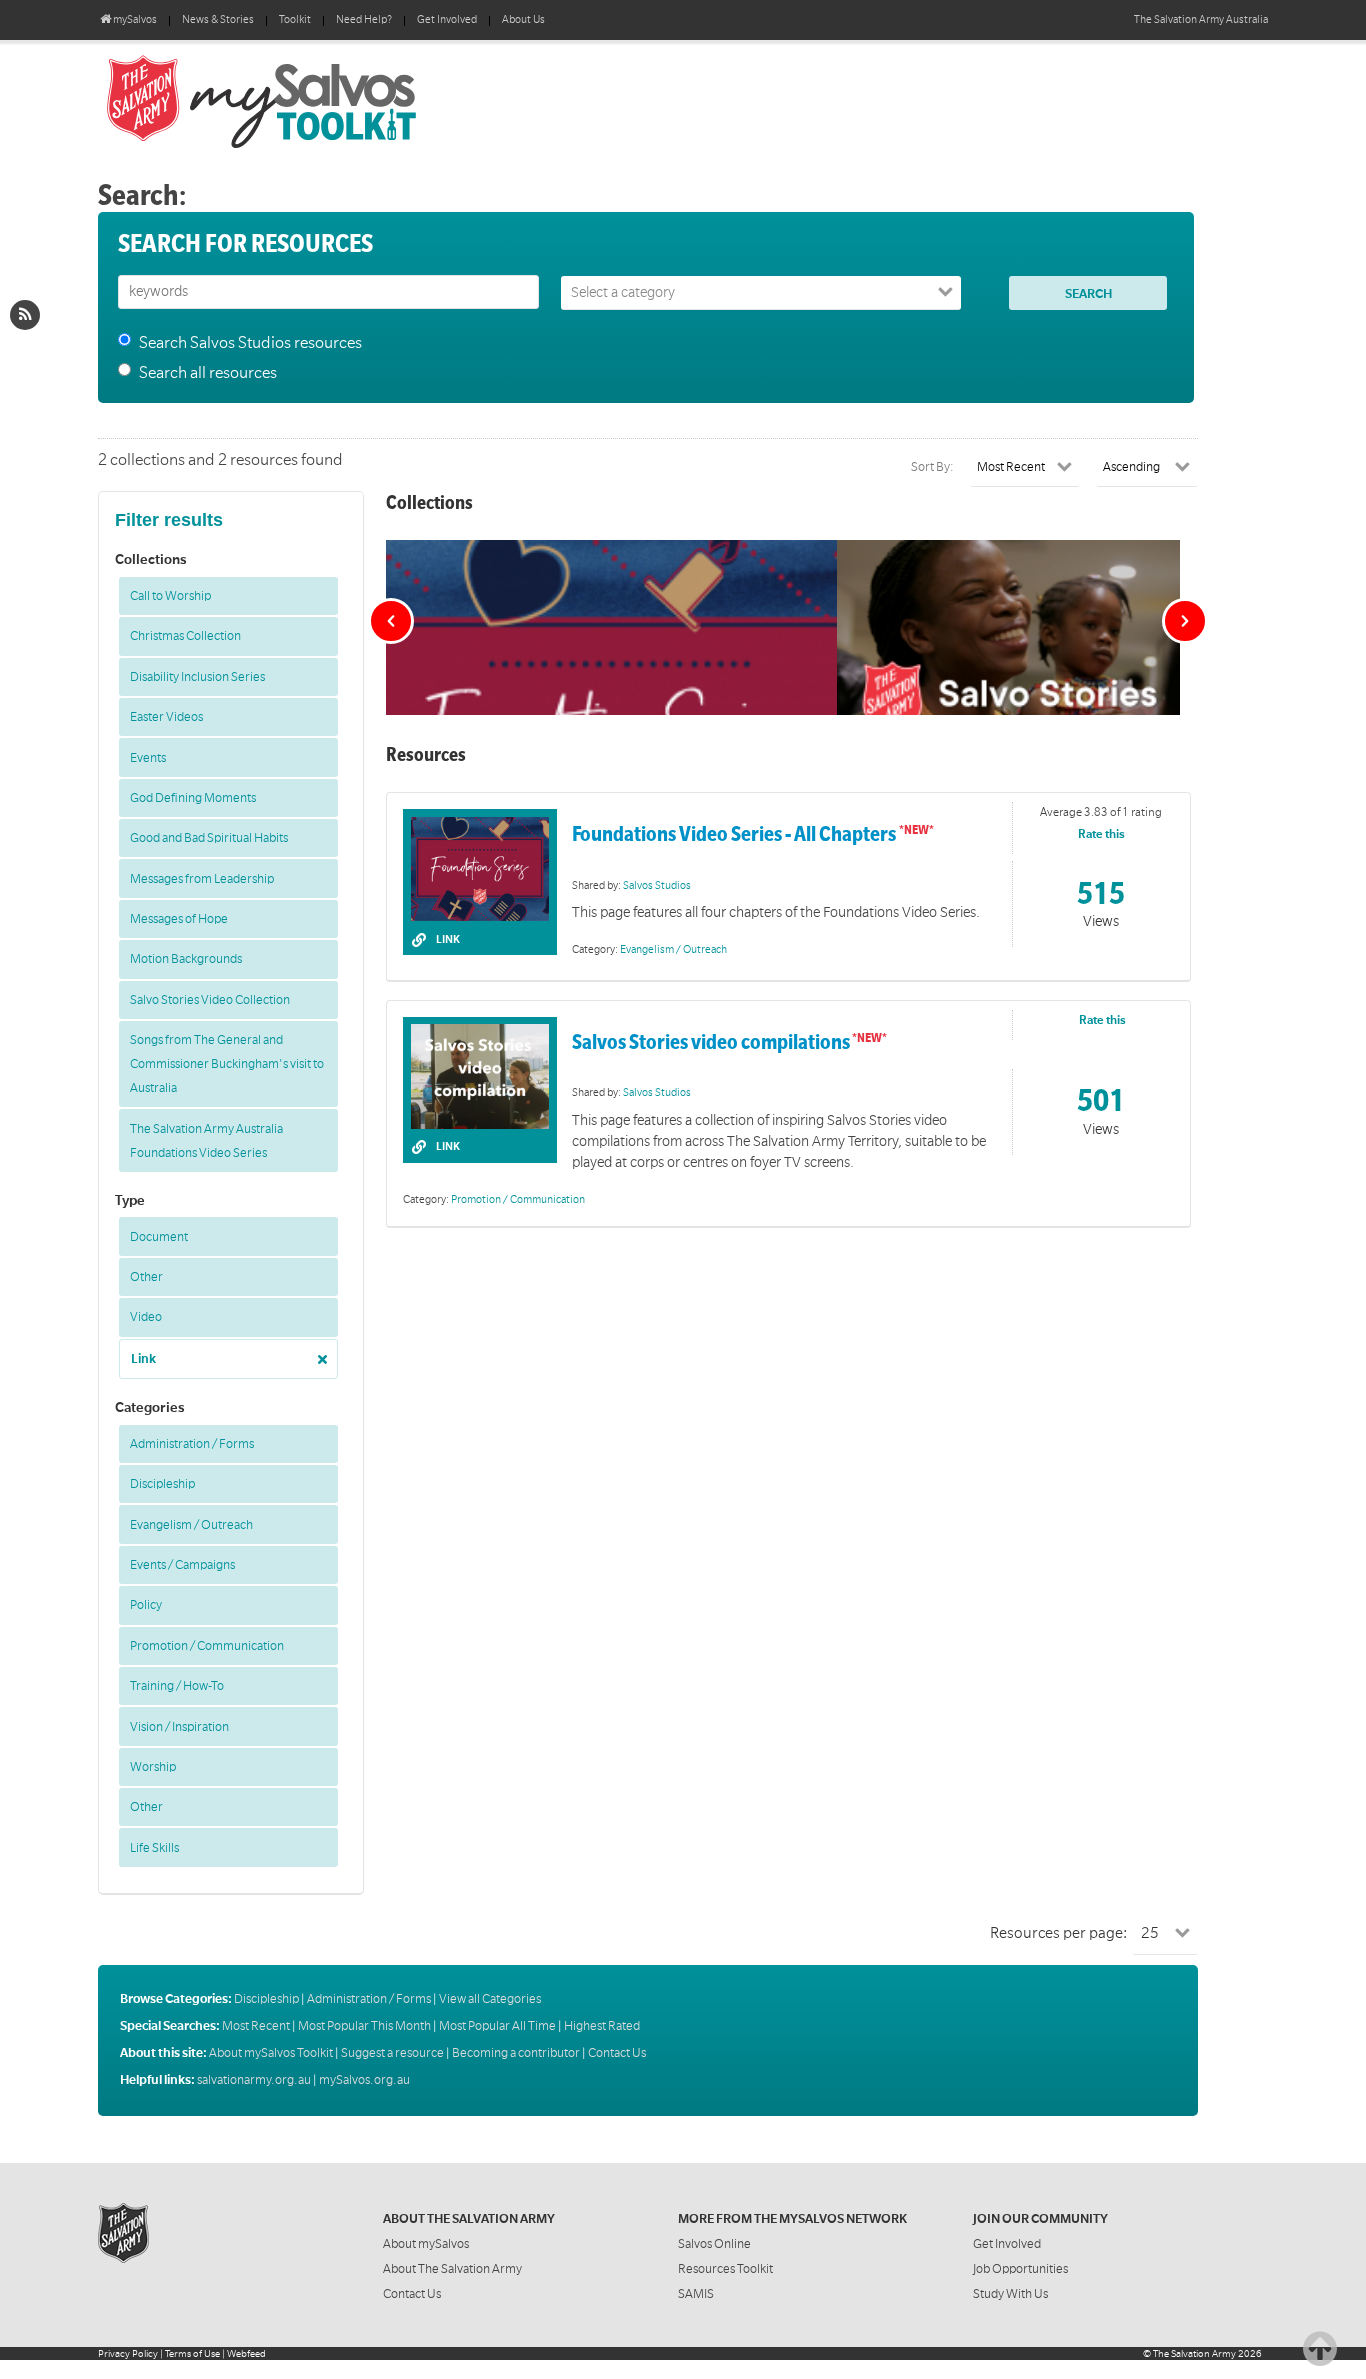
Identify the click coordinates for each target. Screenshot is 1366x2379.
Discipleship (162, 1484)
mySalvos (328, 100)
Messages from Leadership (202, 879)
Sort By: (932, 467)
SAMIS (696, 2294)
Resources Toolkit (725, 2269)
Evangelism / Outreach (191, 1525)
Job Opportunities (1020, 2269)
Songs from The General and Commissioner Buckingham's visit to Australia (227, 1064)
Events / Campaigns (182, 1565)
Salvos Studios (657, 885)
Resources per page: (1058, 1933)
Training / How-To (177, 1686)
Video (146, 1317)
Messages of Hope (179, 919)
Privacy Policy (128, 2353)
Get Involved (447, 20)
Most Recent (256, 2026)
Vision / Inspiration (179, 1727)
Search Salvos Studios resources (250, 343)
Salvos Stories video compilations (711, 1042)
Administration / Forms (192, 1444)
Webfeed (246, 2353)
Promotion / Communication (207, 1646)
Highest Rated (602, 2026)
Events (148, 758)
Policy (146, 1605)
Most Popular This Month (364, 2026)
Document (159, 1237)
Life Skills (154, 1848)
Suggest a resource (392, 2053)
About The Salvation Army (452, 2269)
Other (146, 1277)
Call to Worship (170, 596)
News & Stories (218, 20)
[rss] (25, 315)
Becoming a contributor (516, 2053)
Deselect (317, 1352)
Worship (153, 1767)
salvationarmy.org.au (254, 2080)
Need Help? (364, 20)
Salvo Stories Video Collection (210, 1000)
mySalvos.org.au (364, 2080)
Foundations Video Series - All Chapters (735, 834)
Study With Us (1010, 2294)
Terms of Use (192, 2353)
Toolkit (295, 20)
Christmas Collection (185, 636)
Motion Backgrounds (186, 959)
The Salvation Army (1194, 2353)
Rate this (1101, 834)
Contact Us (617, 2053)
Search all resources (208, 373)
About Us (523, 20)
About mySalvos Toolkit (271, 2053)
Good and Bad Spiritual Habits (209, 838)
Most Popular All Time (497, 2026)
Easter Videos (166, 717)
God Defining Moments (193, 798)
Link (143, 1359)
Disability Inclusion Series (197, 677)
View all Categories (490, 1999)
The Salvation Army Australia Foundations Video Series (206, 1141)
